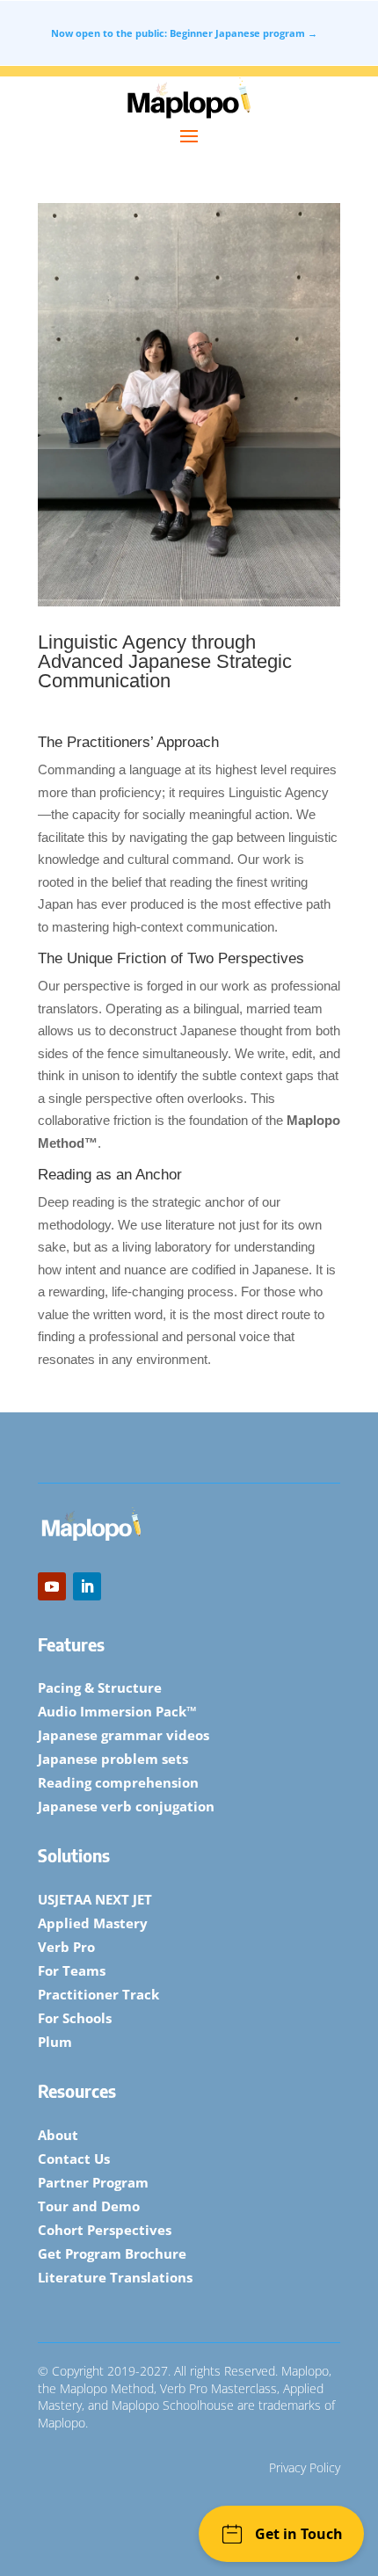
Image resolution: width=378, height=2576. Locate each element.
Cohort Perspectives (105, 2230)
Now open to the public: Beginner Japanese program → (184, 33)
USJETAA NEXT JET (95, 1899)
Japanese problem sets (113, 1759)
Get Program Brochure (112, 2253)
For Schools (75, 2018)
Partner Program (93, 2182)
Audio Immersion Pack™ (117, 1711)
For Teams (72, 1970)
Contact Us (74, 2159)
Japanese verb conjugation (126, 1806)
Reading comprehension (118, 1782)
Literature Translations (115, 2277)
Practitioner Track (98, 1994)
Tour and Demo (89, 2206)
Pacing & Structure (100, 1687)
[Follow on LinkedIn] (87, 1586)
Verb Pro (66, 1947)
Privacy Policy (305, 2467)
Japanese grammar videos (124, 1735)
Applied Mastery (93, 1923)
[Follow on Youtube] (52, 1586)
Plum (55, 2042)
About (58, 2135)
